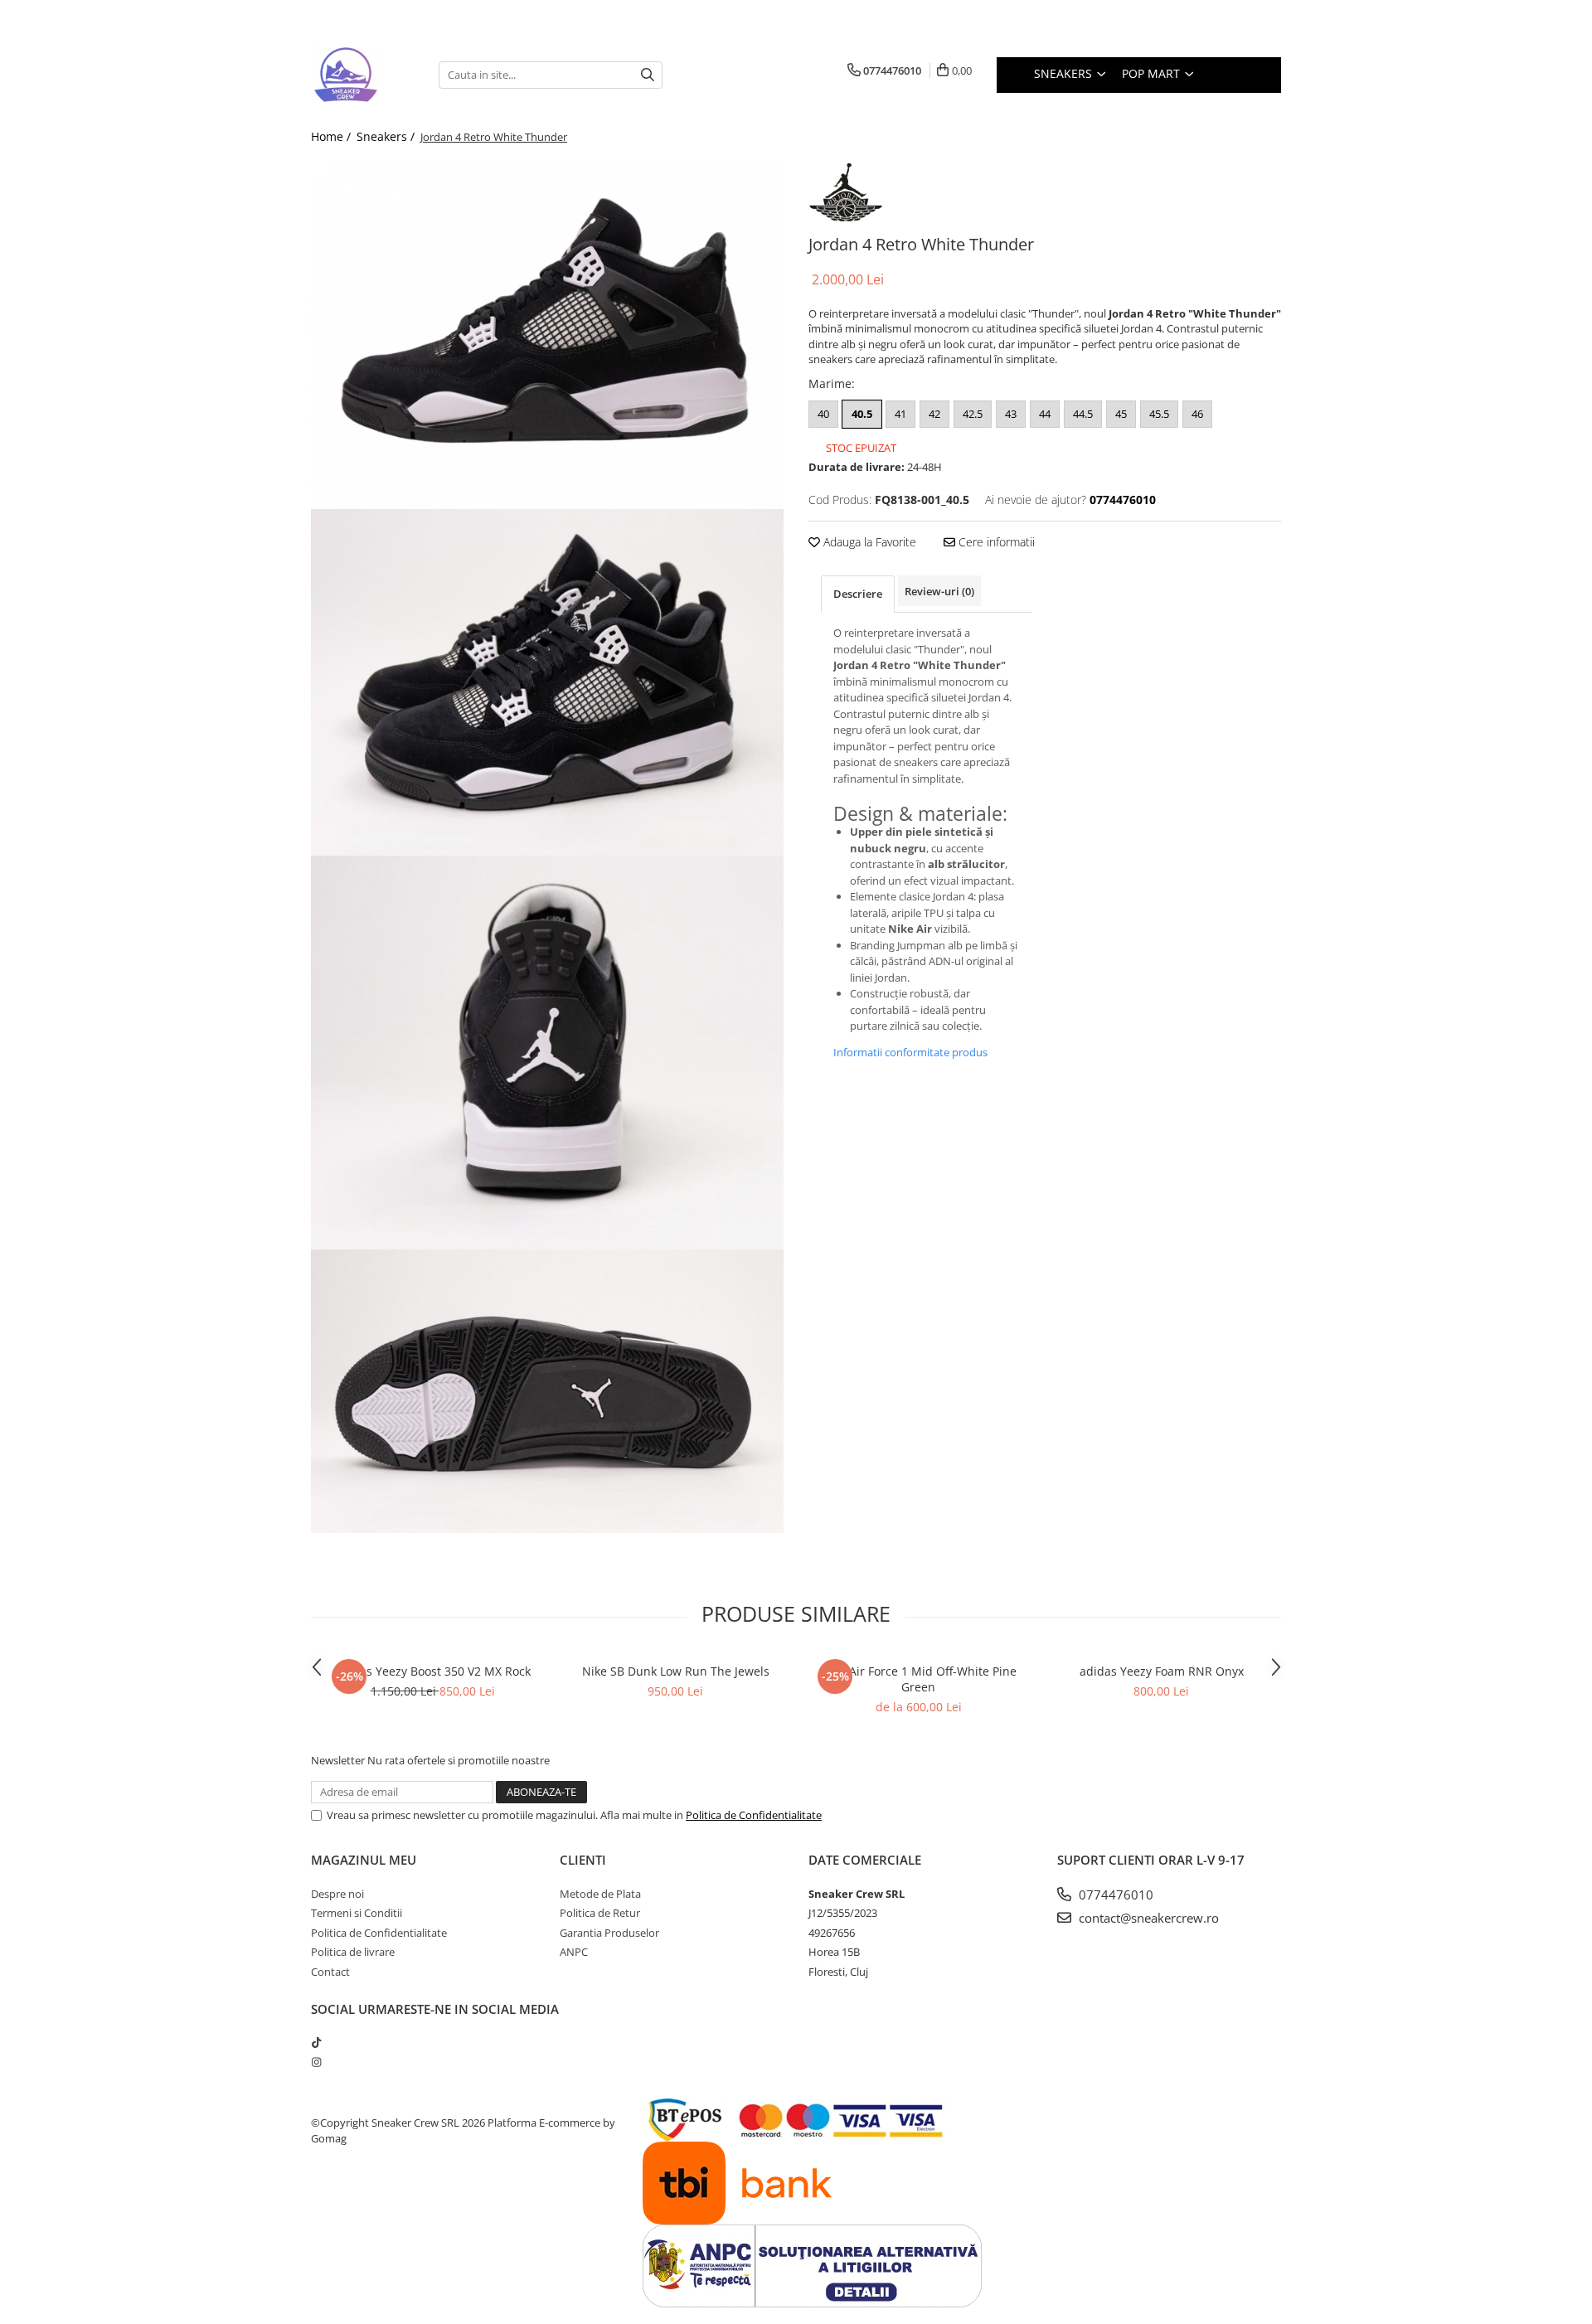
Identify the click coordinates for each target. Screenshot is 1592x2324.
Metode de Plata (600, 1894)
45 (1121, 414)
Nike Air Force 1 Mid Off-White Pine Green (919, 1679)
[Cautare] (648, 75)
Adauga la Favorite (868, 542)
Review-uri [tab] (939, 591)
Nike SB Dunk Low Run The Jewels (676, 1671)
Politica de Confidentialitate (754, 1815)
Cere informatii (995, 542)
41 (900, 414)
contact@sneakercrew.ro (1147, 1918)
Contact (330, 1972)
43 (1011, 414)
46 (1197, 414)
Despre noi (337, 1894)
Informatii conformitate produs (910, 1052)
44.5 (1083, 414)
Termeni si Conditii (357, 1913)
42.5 (973, 414)
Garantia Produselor (609, 1933)
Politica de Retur (600, 1913)
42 (934, 414)
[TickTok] (316, 2042)
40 (823, 414)
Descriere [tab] (858, 594)
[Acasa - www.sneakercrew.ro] (362, 75)
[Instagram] (316, 2062)
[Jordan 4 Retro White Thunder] (547, 333)
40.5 (862, 414)
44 (1045, 414)
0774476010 (1114, 1895)
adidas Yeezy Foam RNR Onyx (1162, 1671)
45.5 (1159, 414)
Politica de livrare (353, 1952)
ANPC (574, 1952)
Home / (332, 136)
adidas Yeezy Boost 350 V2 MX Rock (433, 1671)
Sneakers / (387, 136)
